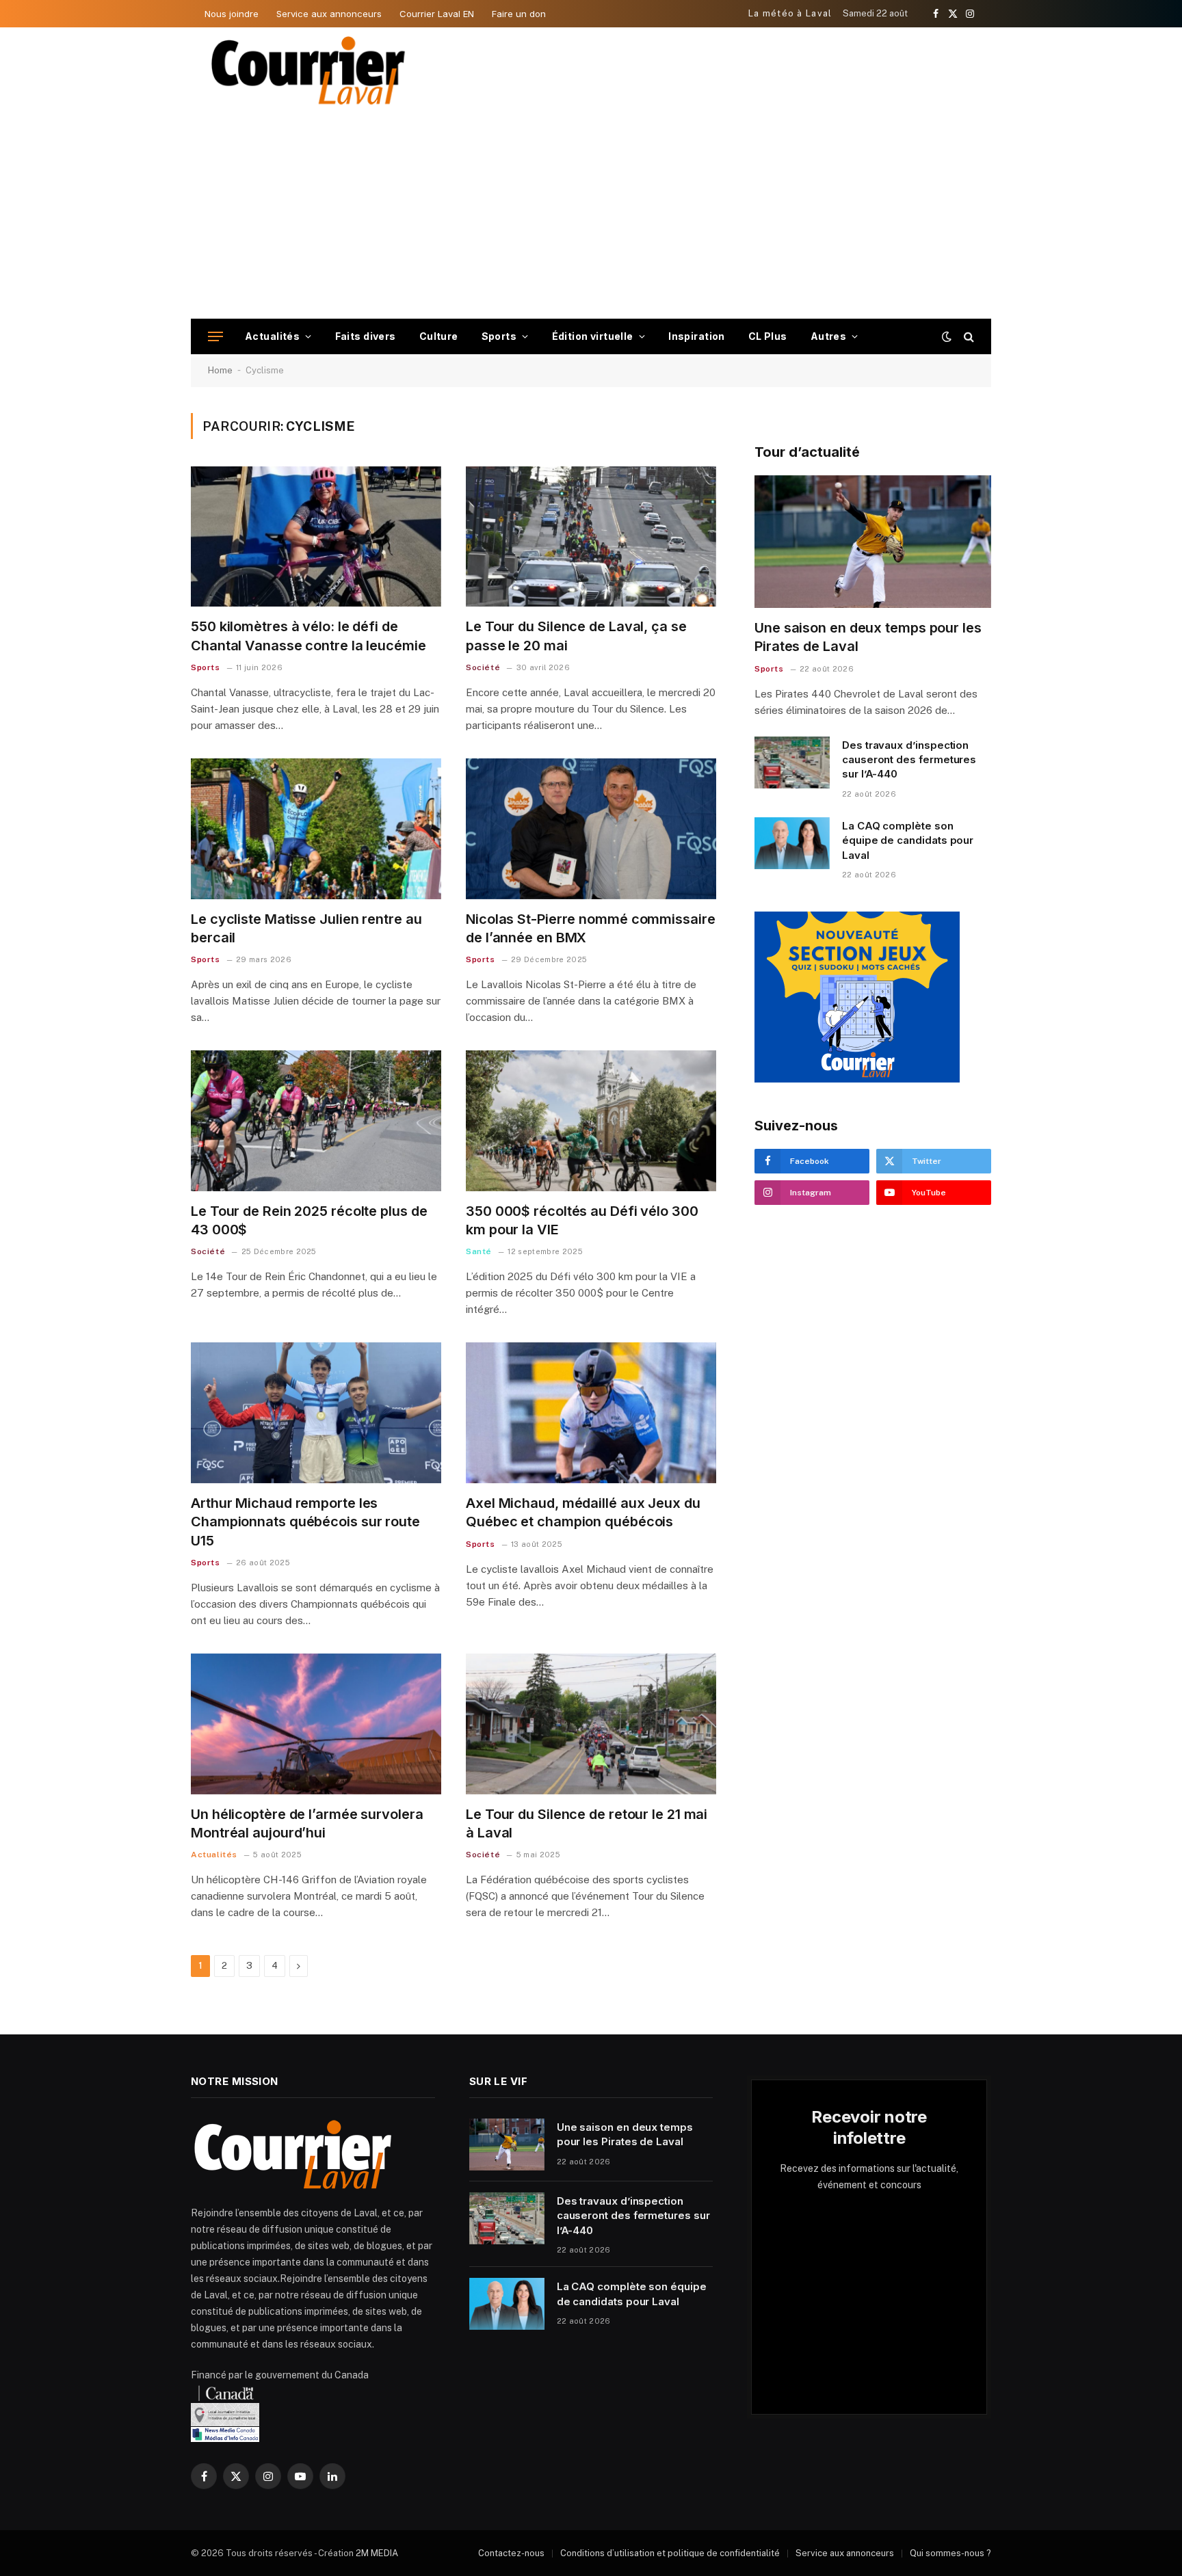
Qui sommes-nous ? (950, 2553)
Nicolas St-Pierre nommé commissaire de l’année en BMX (591, 928)
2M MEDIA (377, 2553)
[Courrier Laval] (308, 70)
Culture (439, 336)
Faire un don (519, 14)
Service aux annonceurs (329, 14)
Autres (829, 336)
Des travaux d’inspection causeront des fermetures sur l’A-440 (909, 760)
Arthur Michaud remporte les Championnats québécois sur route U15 (305, 1522)
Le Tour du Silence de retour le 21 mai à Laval (587, 1823)
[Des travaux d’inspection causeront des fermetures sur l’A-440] (792, 762)
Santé (479, 1251)
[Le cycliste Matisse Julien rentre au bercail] (316, 829)
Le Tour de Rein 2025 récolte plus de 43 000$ (309, 1220)
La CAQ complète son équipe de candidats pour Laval (908, 840)
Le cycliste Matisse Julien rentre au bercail (306, 928)
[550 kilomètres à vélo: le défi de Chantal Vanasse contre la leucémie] (316, 537)
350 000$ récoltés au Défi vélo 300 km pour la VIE (582, 1220)
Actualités (272, 336)
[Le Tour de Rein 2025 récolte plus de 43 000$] (316, 1121)
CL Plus (768, 336)
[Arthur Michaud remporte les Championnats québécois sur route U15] (316, 1413)
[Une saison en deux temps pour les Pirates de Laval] (873, 542)
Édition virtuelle (593, 336)
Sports (499, 336)
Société (483, 667)
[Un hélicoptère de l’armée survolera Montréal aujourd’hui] (316, 1724)
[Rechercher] (968, 337)
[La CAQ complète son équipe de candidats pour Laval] (792, 843)
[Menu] (215, 337)
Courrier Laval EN (437, 14)
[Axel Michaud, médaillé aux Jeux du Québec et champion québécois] (591, 1413)
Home (220, 370)
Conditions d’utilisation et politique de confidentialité (670, 2553)
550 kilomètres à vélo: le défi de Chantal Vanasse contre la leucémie (308, 636)
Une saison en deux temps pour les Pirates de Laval (868, 637)
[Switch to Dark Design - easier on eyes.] (947, 336)
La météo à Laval (790, 13)
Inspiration (697, 336)
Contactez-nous (511, 2553)
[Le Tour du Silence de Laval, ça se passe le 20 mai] (591, 537)
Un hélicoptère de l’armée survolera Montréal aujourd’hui (307, 1823)
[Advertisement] (591, 216)
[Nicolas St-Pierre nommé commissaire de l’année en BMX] (591, 829)
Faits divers (366, 336)
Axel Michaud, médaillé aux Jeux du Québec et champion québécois (583, 1512)
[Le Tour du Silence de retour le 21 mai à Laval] (591, 1724)
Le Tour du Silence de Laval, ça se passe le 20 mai (576, 636)
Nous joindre (232, 14)
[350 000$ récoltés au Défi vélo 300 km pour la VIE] (591, 1121)
